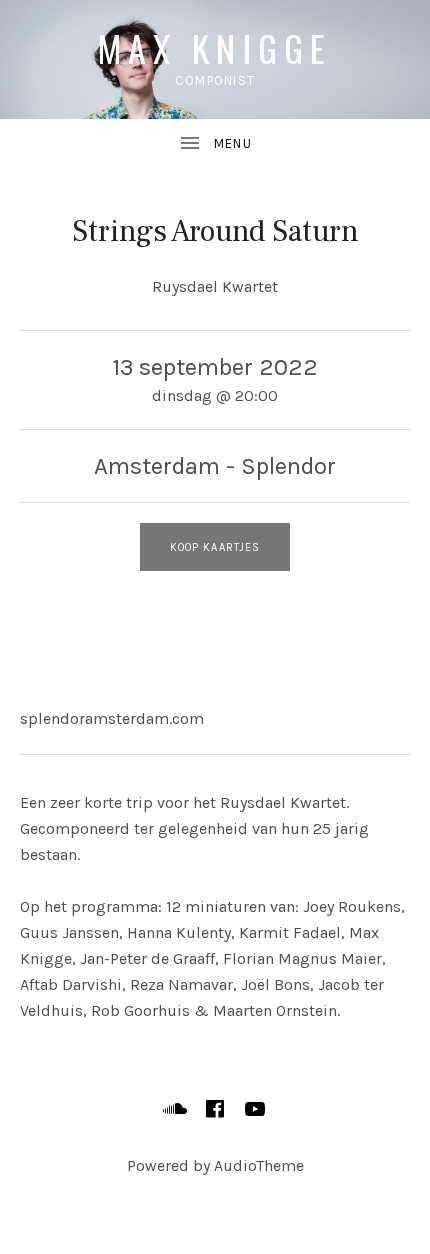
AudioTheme (259, 1165)
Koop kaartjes (215, 547)
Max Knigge (215, 47)
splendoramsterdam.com (112, 718)
